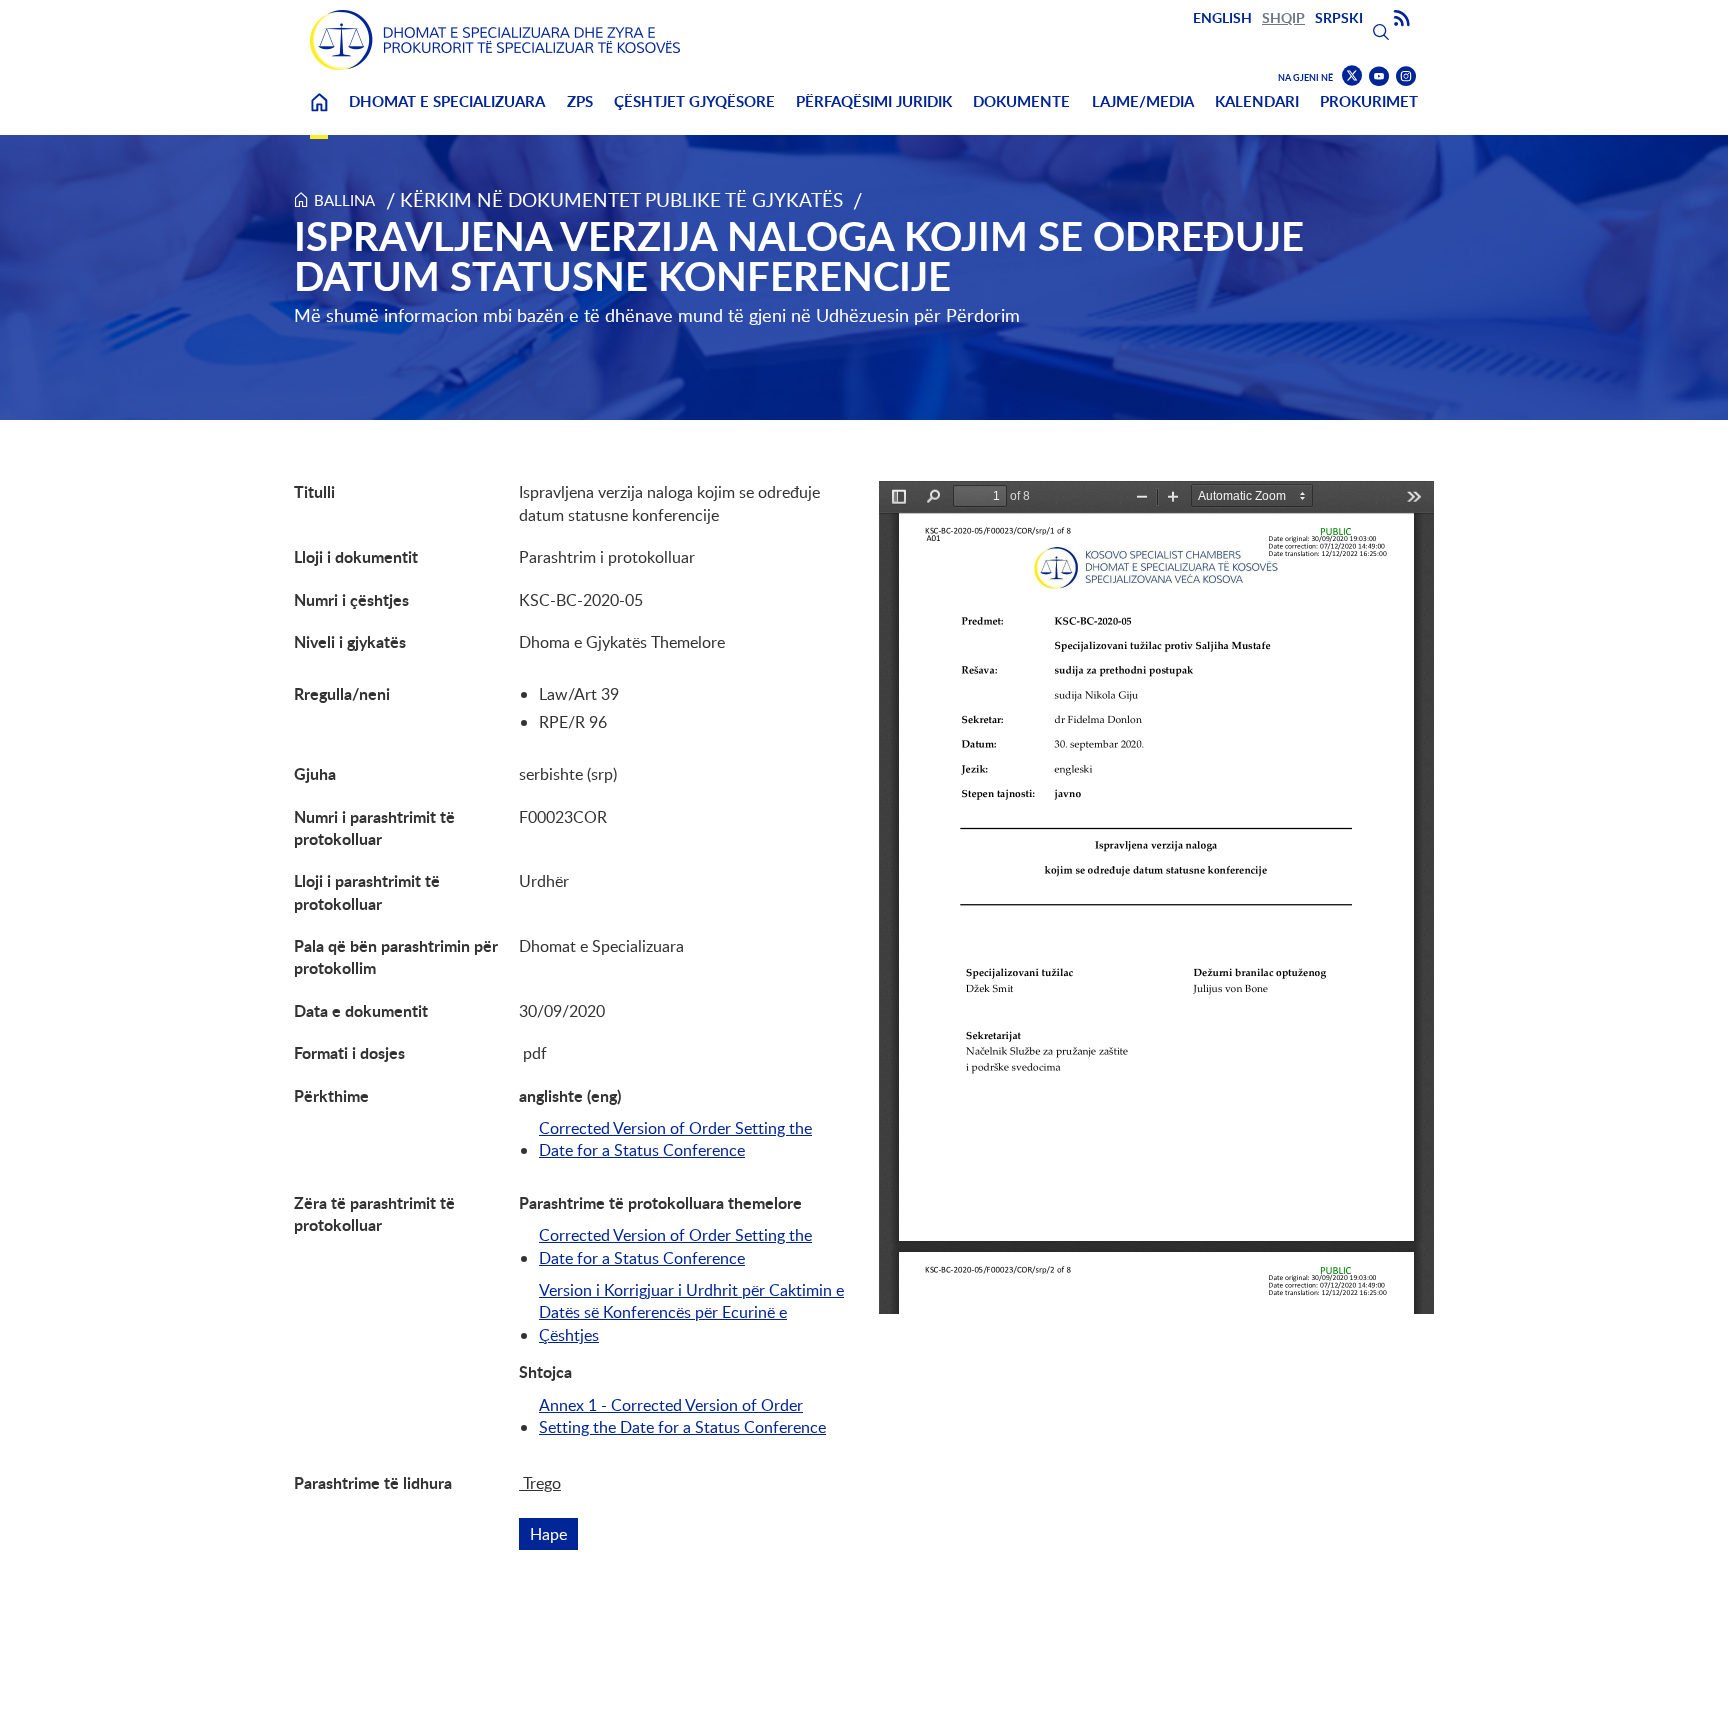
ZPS (580, 101)
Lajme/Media (1143, 101)
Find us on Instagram (1406, 76)
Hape (554, 1534)
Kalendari (1257, 101)
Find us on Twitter (1352, 76)
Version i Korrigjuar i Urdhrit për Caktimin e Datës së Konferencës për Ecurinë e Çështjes (691, 1312)
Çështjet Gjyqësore (694, 101)
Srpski (1339, 17)
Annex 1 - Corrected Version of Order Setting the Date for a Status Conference (682, 1416)
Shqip (1283, 17)
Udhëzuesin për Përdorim (918, 315)
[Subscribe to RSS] (1402, 19)
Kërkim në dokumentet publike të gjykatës (621, 199)
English (1222, 17)
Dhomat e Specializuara (447, 101)
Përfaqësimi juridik (874, 101)
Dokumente (1021, 101)
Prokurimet (1369, 101)
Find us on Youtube (1379, 76)
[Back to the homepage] (495, 40)
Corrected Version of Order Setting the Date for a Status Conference (675, 1139)
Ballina (319, 114)
